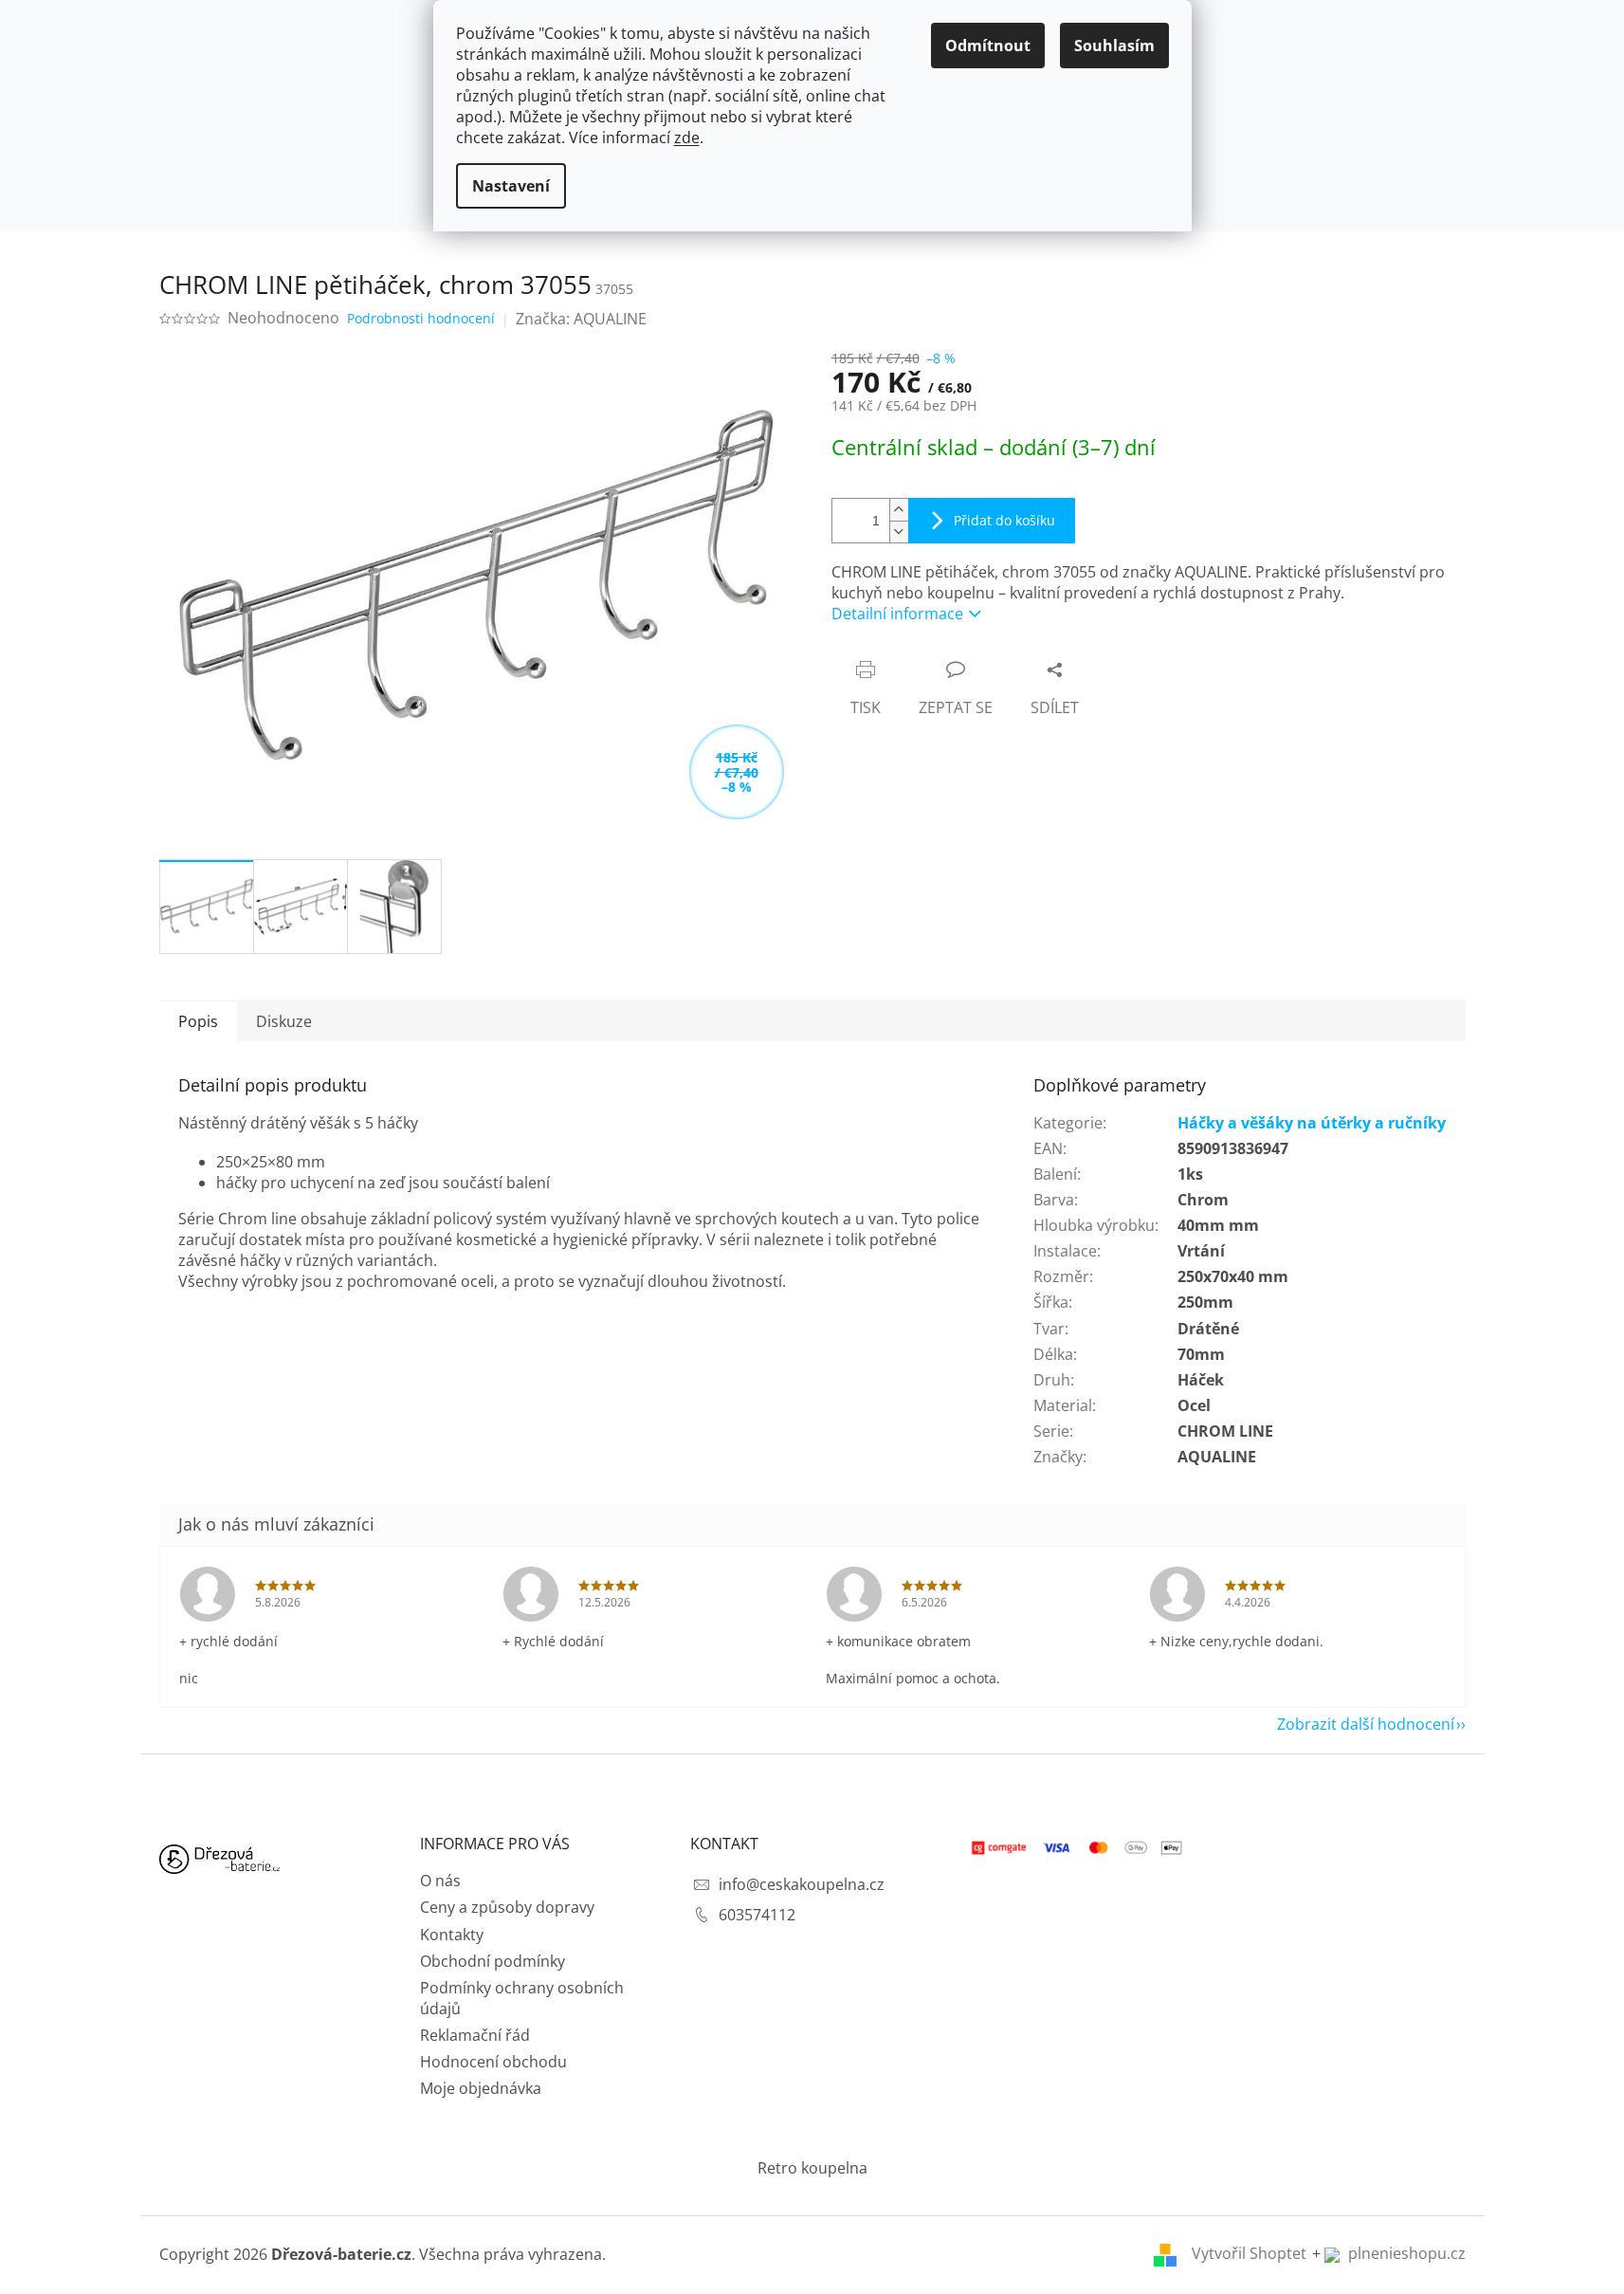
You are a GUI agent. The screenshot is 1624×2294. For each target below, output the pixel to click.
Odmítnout (988, 46)
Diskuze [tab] (284, 1021)
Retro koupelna (812, 2168)
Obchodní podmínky (493, 1961)
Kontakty (452, 1935)
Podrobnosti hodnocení (421, 318)
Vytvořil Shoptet (1249, 2253)
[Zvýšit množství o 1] (899, 510)
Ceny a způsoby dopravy (507, 1907)
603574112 (757, 1915)
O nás (440, 1881)
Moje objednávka (481, 2088)
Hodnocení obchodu (493, 2062)
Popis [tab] (198, 1021)
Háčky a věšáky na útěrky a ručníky (1312, 1123)
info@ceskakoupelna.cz (802, 1884)
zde (687, 138)
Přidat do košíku (1004, 520)
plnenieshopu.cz (1405, 2253)
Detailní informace (897, 614)
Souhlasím (1114, 46)
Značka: (581, 319)
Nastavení (511, 186)
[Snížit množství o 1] (899, 532)
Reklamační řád (475, 2035)
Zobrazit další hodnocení (1366, 1724)
